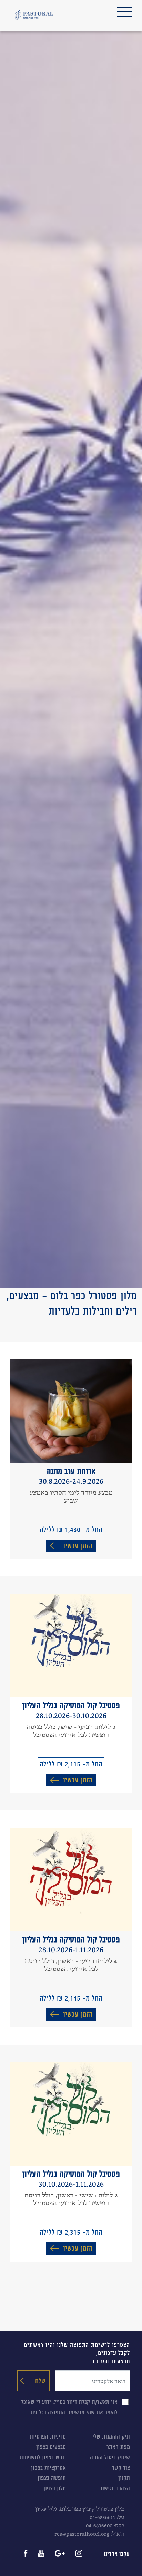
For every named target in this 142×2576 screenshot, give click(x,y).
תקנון (124, 2478)
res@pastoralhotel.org (82, 2534)
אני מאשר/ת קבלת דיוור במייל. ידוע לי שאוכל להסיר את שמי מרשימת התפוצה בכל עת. (69, 2407)
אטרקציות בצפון (48, 2468)
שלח (40, 2381)
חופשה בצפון (52, 2478)
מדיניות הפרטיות (48, 2437)
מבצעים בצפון (51, 2447)
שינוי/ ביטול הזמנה (110, 2457)
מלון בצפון (55, 2488)
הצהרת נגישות (114, 2488)
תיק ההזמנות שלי (111, 2437)
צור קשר (121, 2468)
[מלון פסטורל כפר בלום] (34, 15)
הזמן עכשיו (78, 1546)
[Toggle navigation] (124, 12)
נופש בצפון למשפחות (43, 2457)
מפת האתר (118, 2447)
